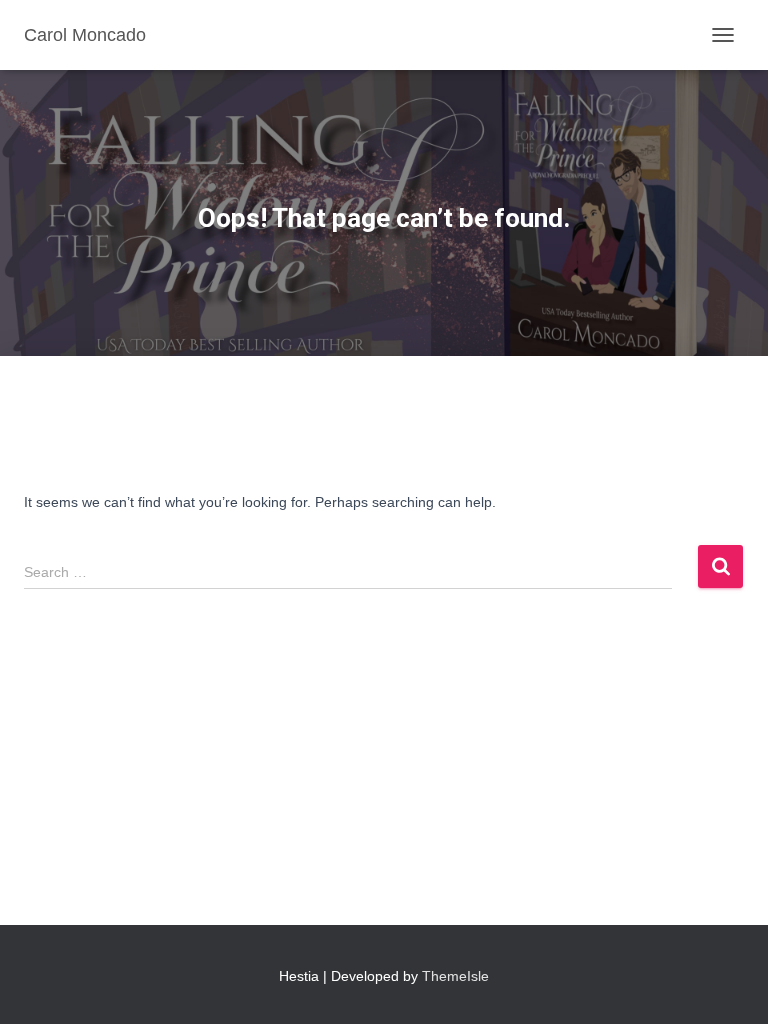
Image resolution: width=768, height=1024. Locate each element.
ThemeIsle (455, 976)
